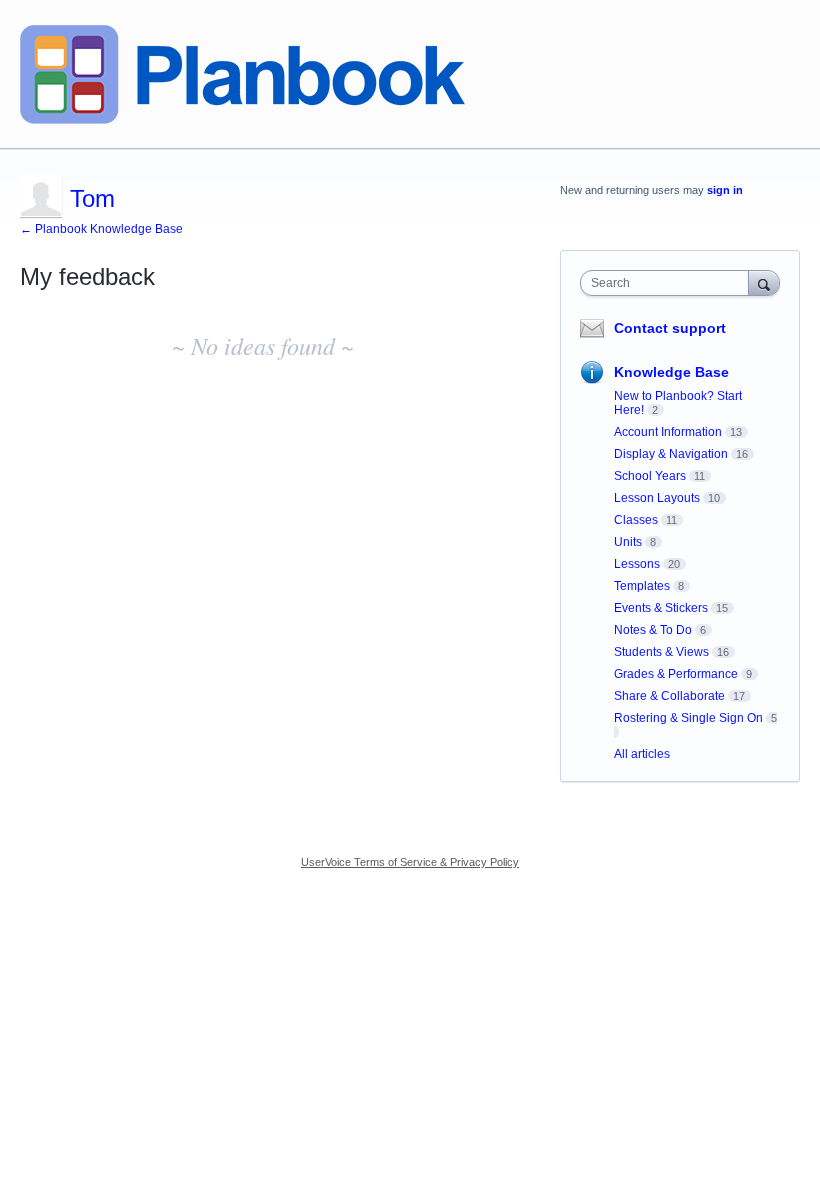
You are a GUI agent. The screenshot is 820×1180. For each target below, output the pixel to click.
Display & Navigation (671, 454)
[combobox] (669, 283)
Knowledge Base (671, 372)
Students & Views (661, 652)
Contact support (670, 328)
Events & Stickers (661, 608)
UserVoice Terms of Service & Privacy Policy (410, 862)
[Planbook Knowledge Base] (242, 74)
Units (628, 542)
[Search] (764, 282)
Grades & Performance (676, 674)
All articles (642, 754)
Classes (636, 520)
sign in (725, 190)
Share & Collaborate (669, 696)
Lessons (637, 564)
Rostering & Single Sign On (688, 718)
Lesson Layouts (657, 498)
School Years (650, 476)
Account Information (668, 432)
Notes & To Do (653, 630)
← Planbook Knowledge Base (101, 229)
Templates (642, 586)
